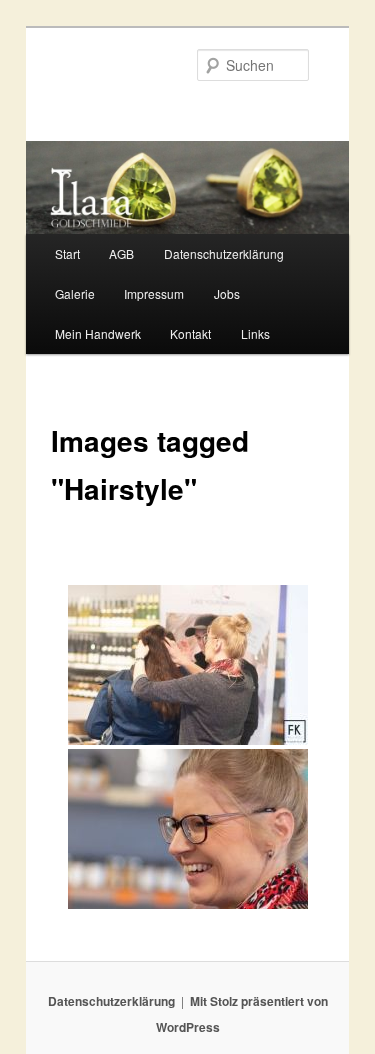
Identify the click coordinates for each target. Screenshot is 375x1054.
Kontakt (190, 333)
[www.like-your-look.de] (188, 829)
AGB (121, 253)
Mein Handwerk (98, 333)
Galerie (75, 293)
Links (255, 333)
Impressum (154, 293)
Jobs (227, 293)
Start (67, 253)
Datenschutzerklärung (224, 253)
